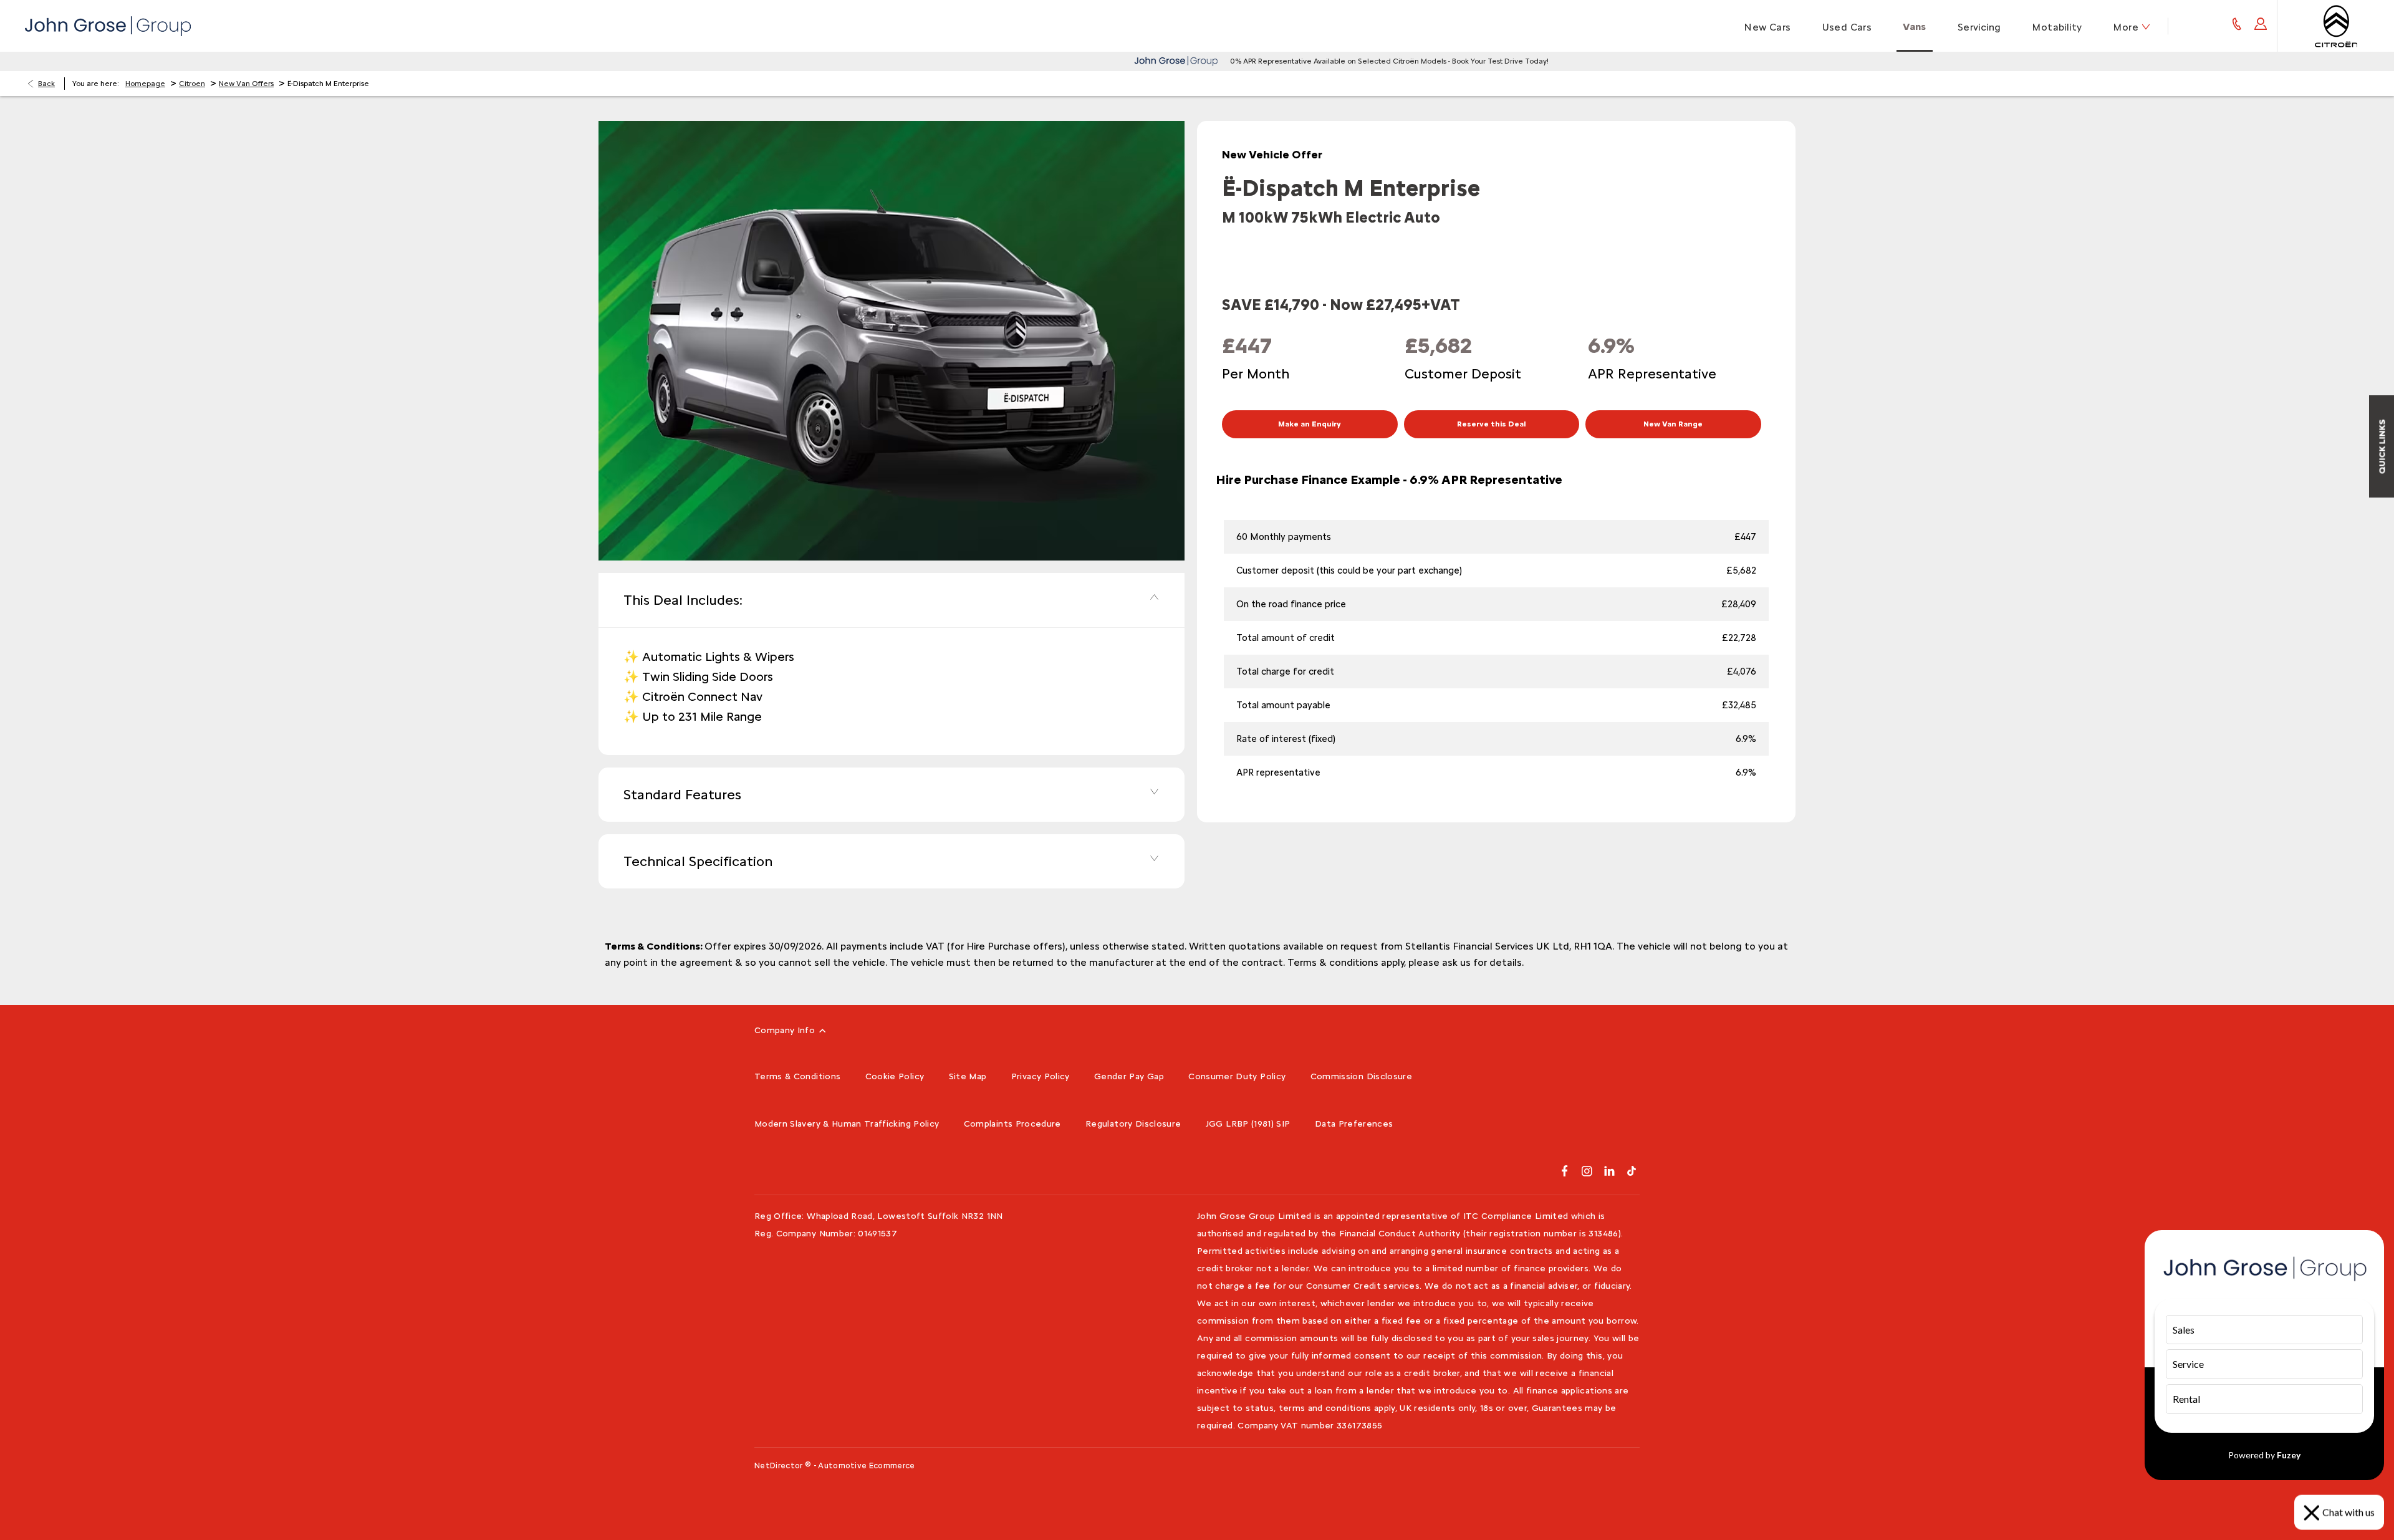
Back (46, 84)
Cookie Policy (895, 1076)
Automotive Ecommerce (867, 1465)
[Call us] (2237, 26)
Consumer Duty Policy (1237, 1076)
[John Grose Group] (108, 26)
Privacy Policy (1041, 1076)
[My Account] (2261, 26)
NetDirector (780, 1465)
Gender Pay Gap (1129, 1076)
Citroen (192, 84)
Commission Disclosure (1361, 1076)
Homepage (145, 84)
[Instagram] (1587, 1171)
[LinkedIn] (1609, 1171)
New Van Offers (246, 84)
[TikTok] (1632, 1171)
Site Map (968, 1076)
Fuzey (2289, 1455)
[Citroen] (2336, 26)
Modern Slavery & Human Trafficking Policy (847, 1124)
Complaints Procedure (1012, 1124)
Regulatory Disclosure (1133, 1124)
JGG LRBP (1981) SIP (1248, 1124)
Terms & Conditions (797, 1076)
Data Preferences (1354, 1124)
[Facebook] (1565, 1171)
